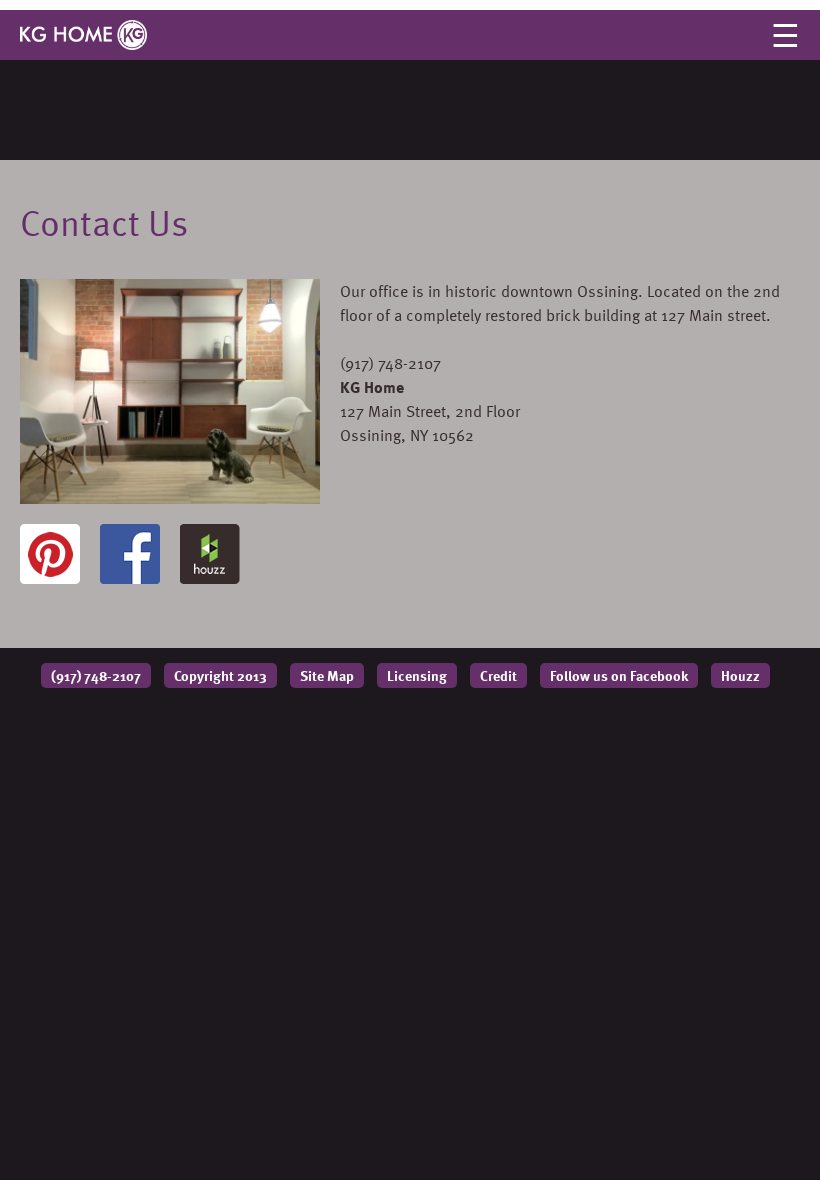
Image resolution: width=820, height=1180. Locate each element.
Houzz (740, 675)
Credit (498, 675)
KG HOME (83, 35)
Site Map (327, 675)
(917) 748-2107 (96, 675)
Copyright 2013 (220, 675)
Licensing (417, 675)
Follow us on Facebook (619, 675)
